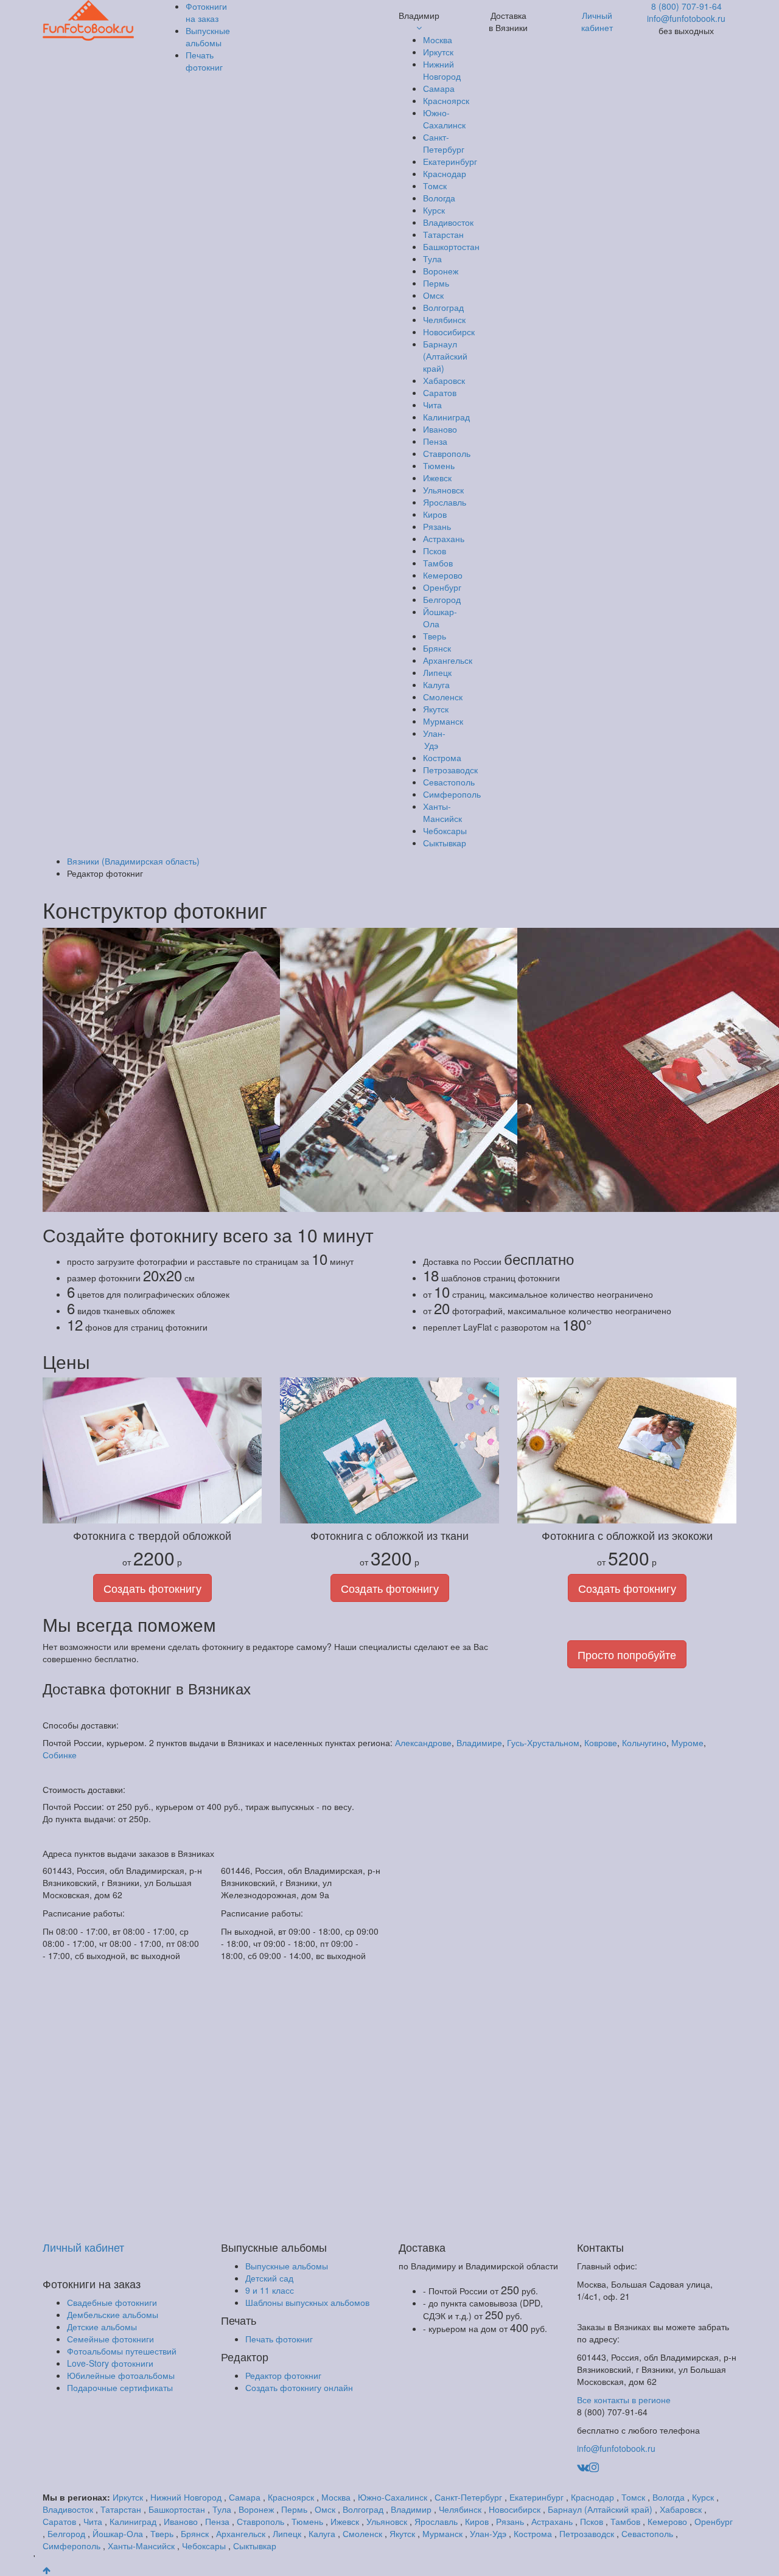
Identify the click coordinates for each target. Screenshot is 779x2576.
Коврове (601, 1742)
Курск (434, 210)
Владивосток (448, 222)
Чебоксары (445, 830)
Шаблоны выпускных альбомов (307, 2302)
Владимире (479, 1742)
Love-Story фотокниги (110, 2363)
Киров (435, 514)
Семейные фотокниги (110, 2339)
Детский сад (269, 2278)
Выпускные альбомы (287, 2266)
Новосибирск (449, 332)
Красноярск (446, 100)
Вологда (439, 198)
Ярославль (445, 502)
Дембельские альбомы (113, 2314)
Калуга (436, 684)
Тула (432, 259)
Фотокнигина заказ (206, 12)
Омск (433, 295)
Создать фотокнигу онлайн (299, 2387)
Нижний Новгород (442, 70)
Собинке (60, 1755)
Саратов (440, 392)
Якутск (436, 709)
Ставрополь (447, 453)
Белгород (442, 599)
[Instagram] (594, 2466)
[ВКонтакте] (583, 2466)
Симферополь (452, 794)
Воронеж (441, 271)
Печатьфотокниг (204, 61)
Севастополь (449, 782)
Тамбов (438, 563)
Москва (438, 40)
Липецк (437, 672)
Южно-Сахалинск (444, 119)
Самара (439, 88)
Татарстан (443, 234)
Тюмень (439, 465)
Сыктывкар (445, 843)
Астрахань (444, 538)
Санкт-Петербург (444, 143)
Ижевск (437, 478)
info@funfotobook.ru (686, 18)
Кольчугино (644, 1742)
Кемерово (443, 575)
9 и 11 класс (270, 2290)
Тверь (435, 636)
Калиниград (446, 417)
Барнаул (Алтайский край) (445, 356)
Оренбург (442, 587)
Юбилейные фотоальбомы (121, 2375)
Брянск (437, 648)
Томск (435, 186)
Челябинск (444, 319)
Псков (435, 551)
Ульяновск (443, 490)
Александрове (423, 1742)
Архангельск (448, 660)
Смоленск (443, 697)
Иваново (440, 429)
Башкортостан (451, 246)
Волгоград (443, 307)
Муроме (687, 1742)
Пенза (435, 441)
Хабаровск (444, 380)
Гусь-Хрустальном (543, 1742)
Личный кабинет (597, 21)
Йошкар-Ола (118, 2533)
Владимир (411, 2509)
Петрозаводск (450, 770)
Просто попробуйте (627, 1654)
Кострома (442, 757)
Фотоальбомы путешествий (122, 2351)
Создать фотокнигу (152, 1588)
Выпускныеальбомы (208, 37)
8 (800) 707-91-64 (686, 6)
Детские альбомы (102, 2327)
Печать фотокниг (279, 2339)
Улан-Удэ (434, 739)
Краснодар (445, 173)
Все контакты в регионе (624, 2400)
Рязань (437, 526)
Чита (432, 405)
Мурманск (443, 721)
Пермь (436, 283)
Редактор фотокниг (283, 2375)
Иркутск (438, 52)
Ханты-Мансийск (442, 812)
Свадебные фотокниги (112, 2302)
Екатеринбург (450, 161)
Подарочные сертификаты (120, 2387)
